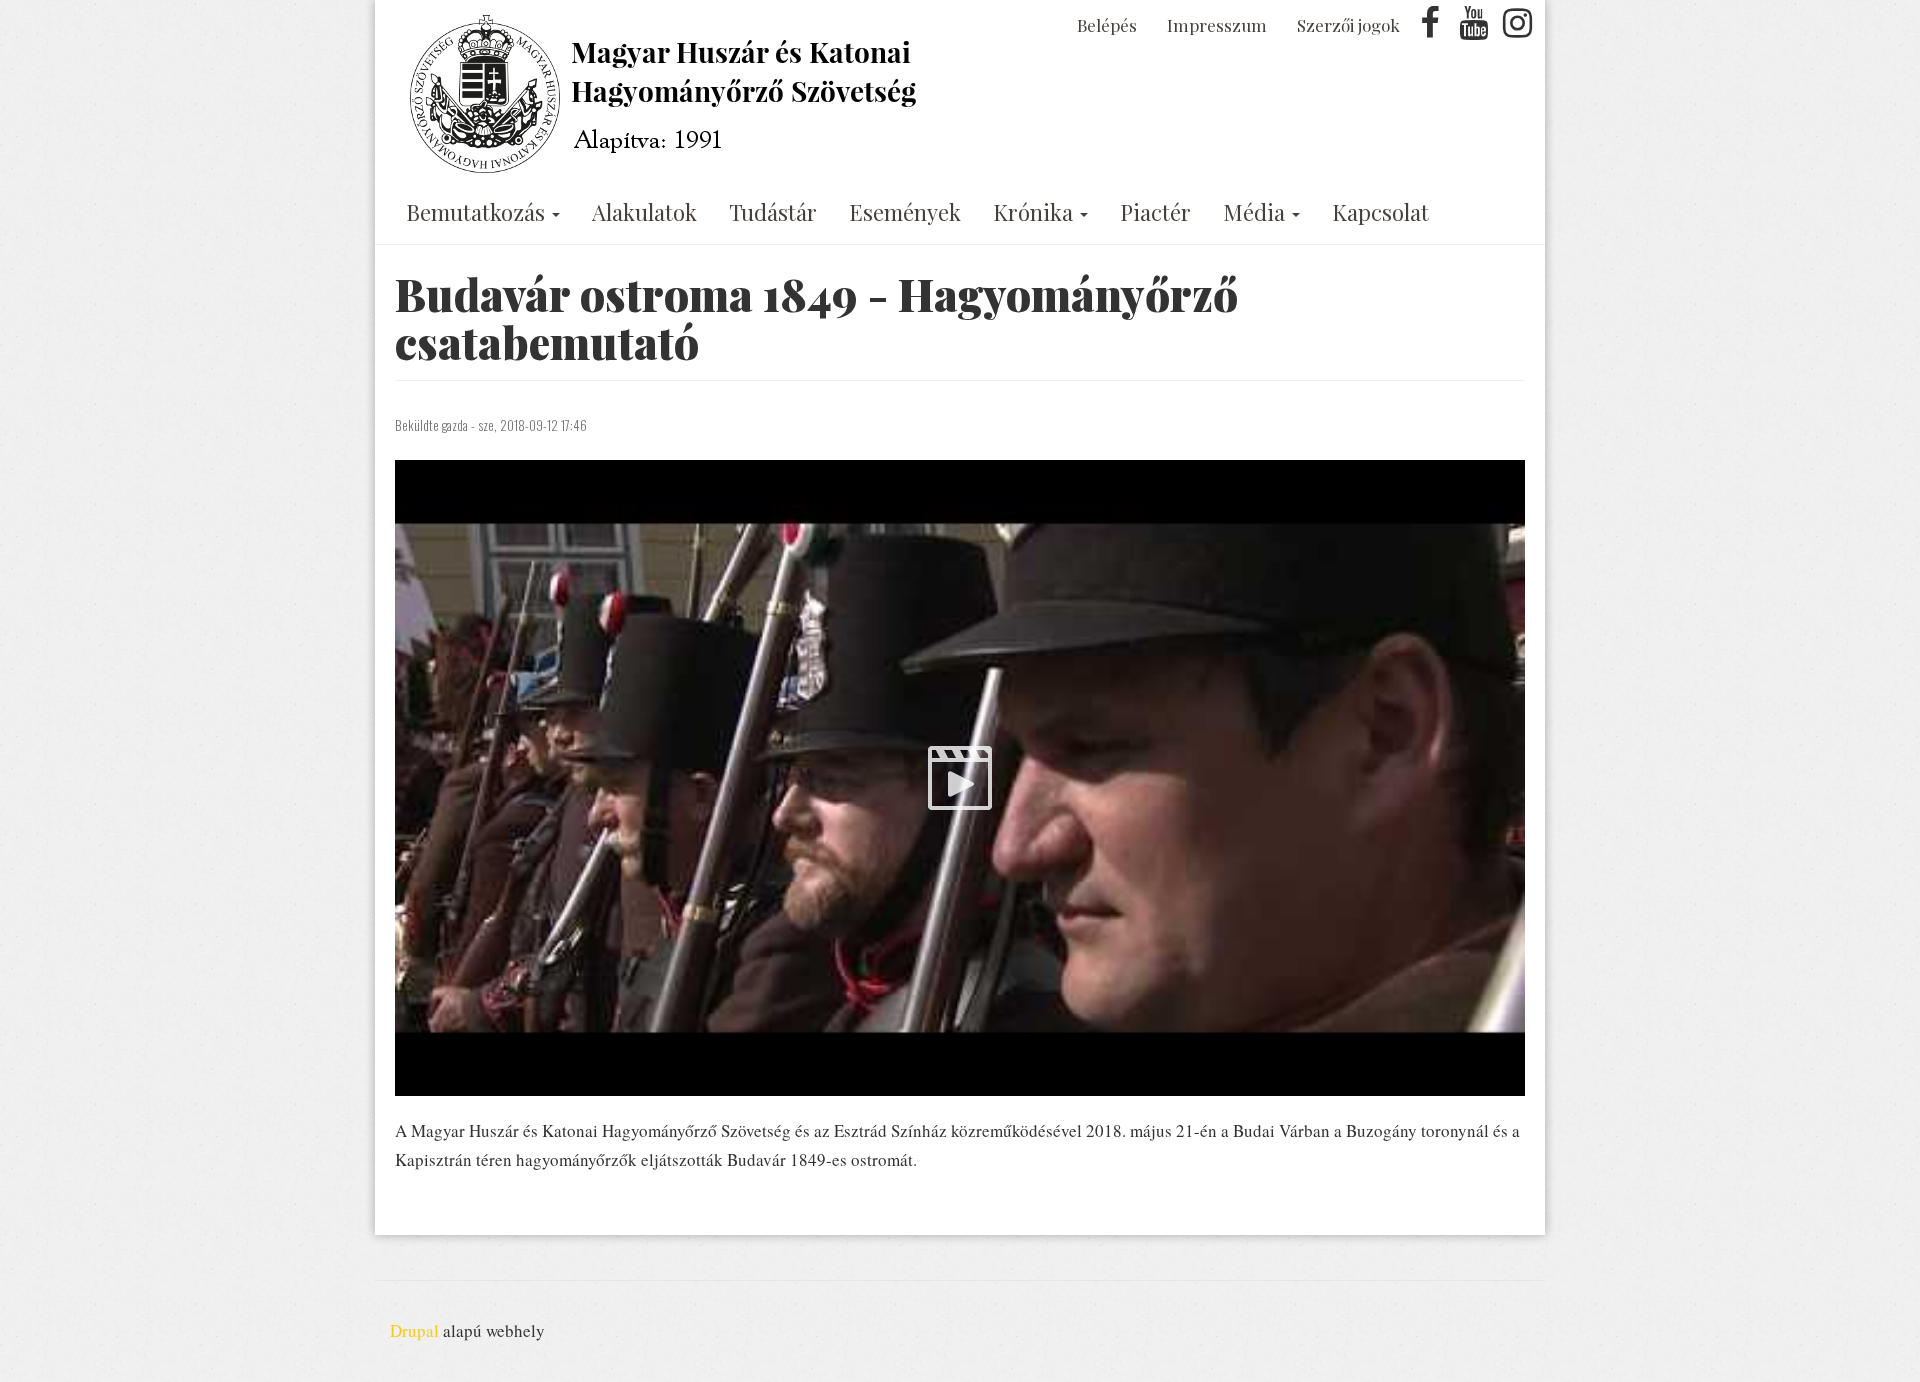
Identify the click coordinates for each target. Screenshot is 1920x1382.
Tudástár (773, 212)
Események (905, 212)
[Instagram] (1517, 28)
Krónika (1035, 212)
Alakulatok (644, 212)
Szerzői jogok (1348, 25)
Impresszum (1217, 25)
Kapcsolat (1380, 212)
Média (1256, 212)
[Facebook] (1430, 28)
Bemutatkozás (478, 212)
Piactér (1155, 212)
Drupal (414, 1330)
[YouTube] (1474, 28)
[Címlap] (667, 94)
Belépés (1107, 25)
